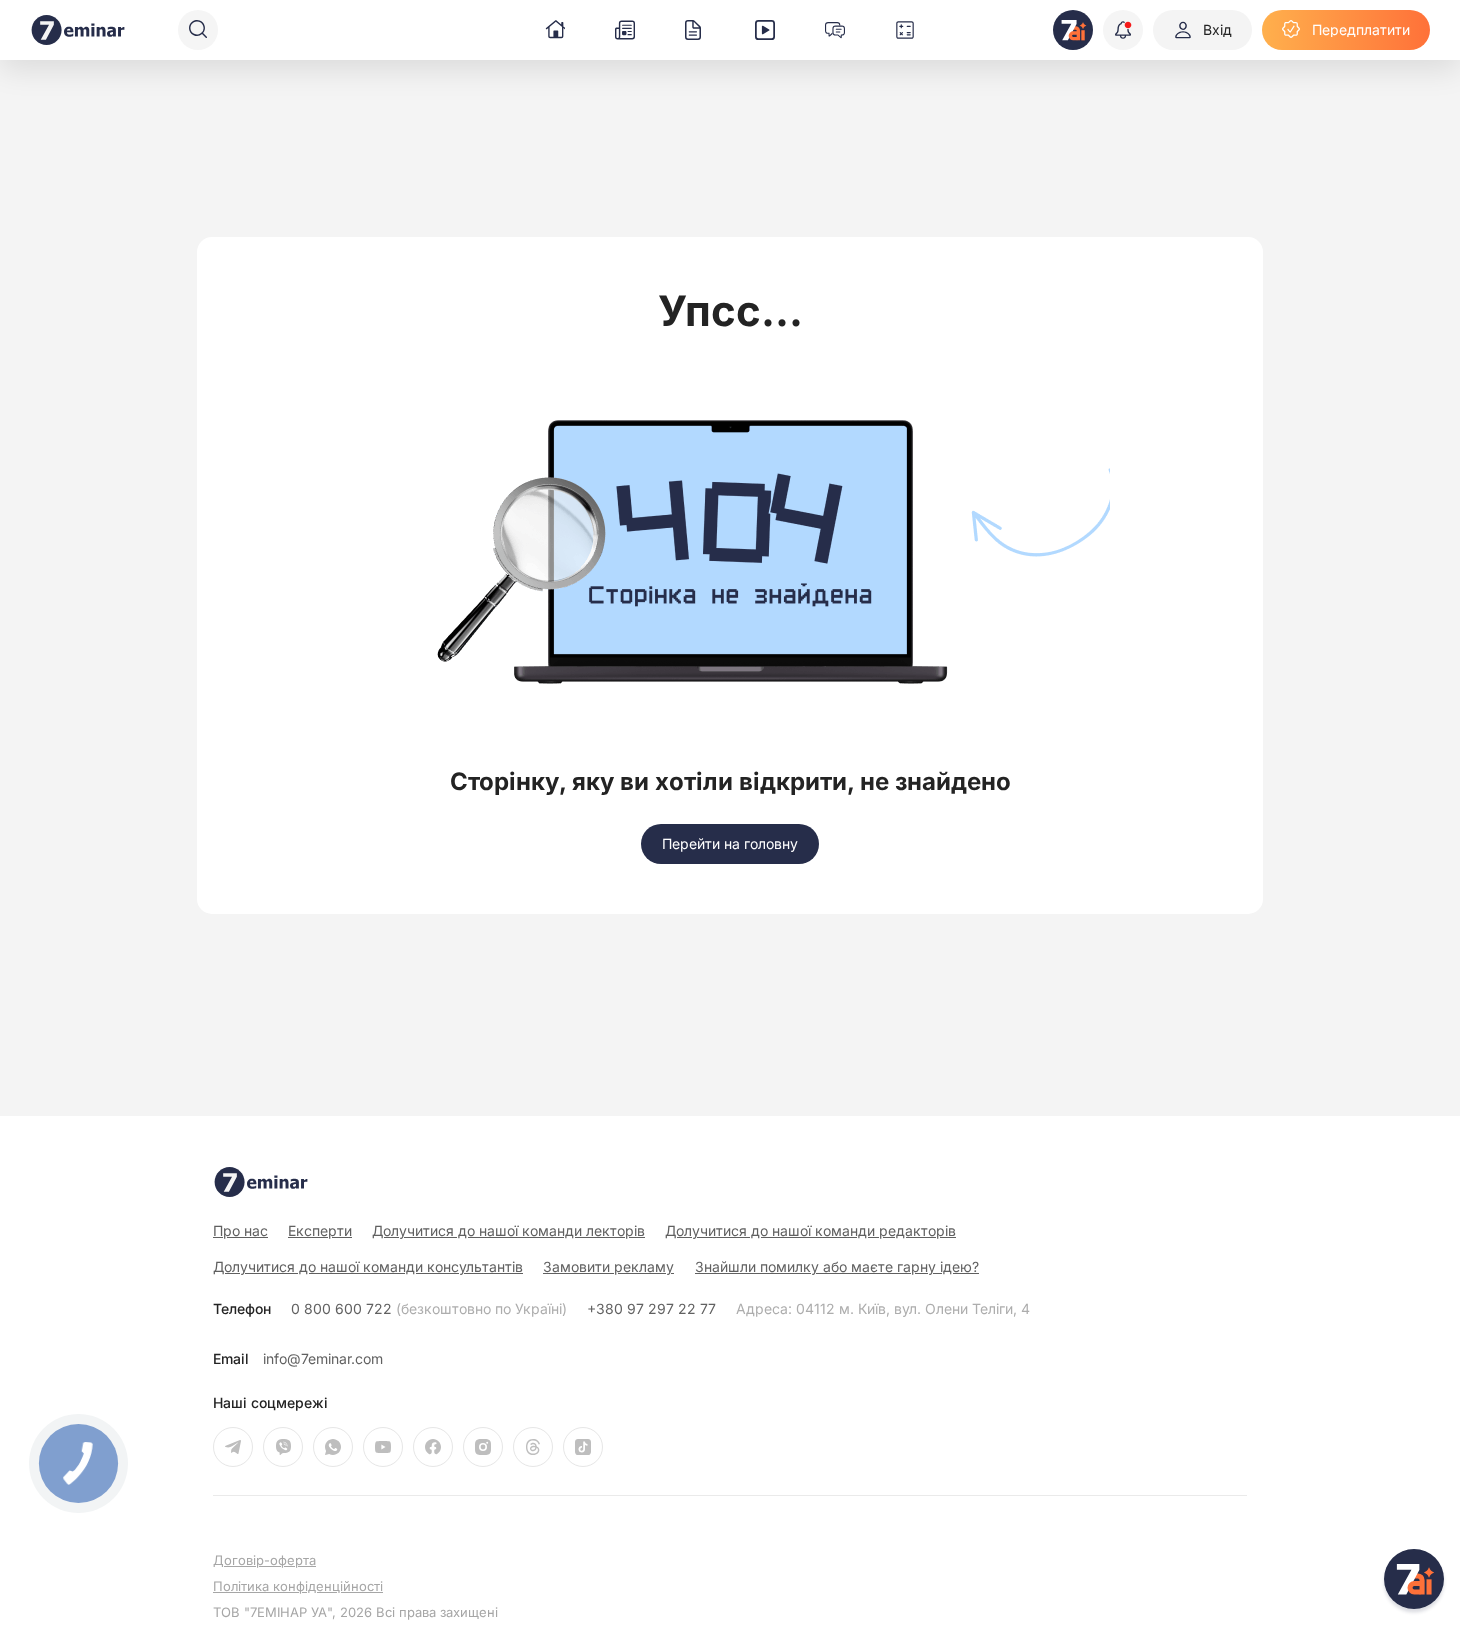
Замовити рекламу (608, 1266)
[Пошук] (198, 30)
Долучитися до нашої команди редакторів (810, 1230)
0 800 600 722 (429, 1309)
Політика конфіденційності (298, 1586)
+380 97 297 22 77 (651, 1309)
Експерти (320, 1230)
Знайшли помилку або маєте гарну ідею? (837, 1267)
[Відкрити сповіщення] (1123, 30)
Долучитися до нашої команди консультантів (368, 1266)
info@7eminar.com (323, 1359)
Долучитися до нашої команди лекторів (508, 1230)
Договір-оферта (264, 1560)
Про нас (240, 1230)
